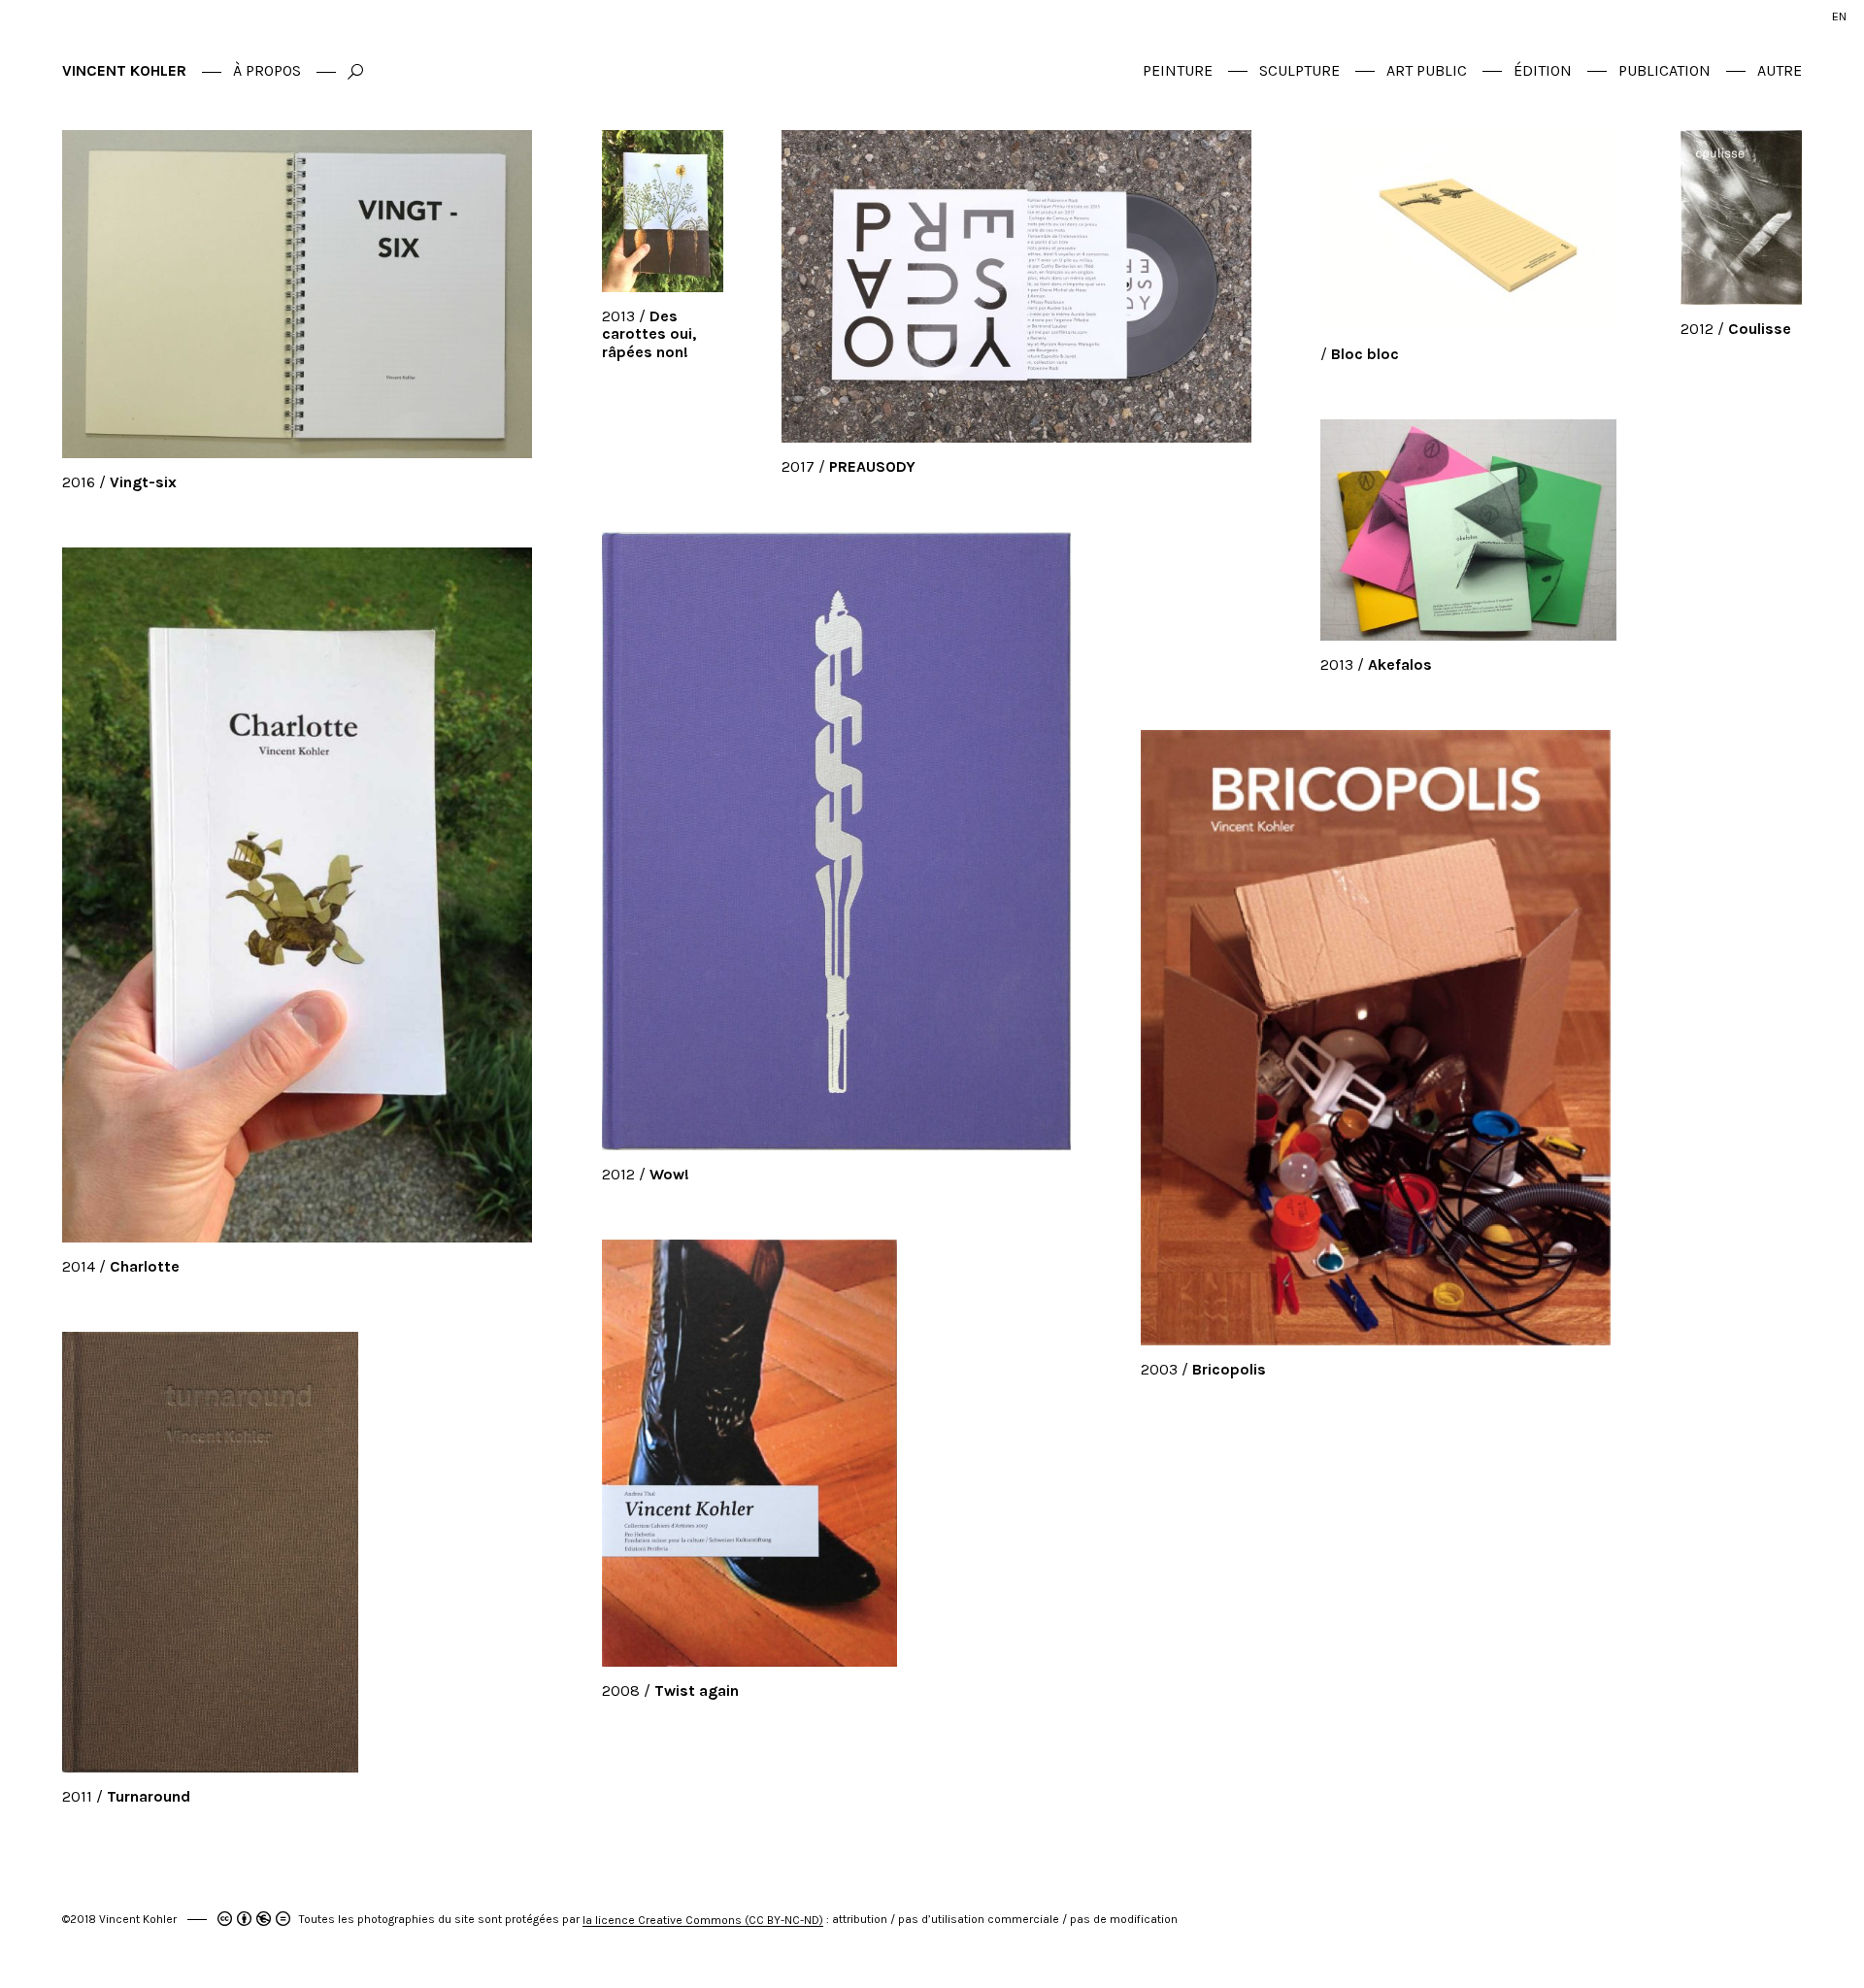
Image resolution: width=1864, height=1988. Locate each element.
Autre (1780, 70)
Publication (1664, 70)
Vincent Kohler (124, 70)
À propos (267, 70)
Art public (1427, 70)
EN (1839, 16)
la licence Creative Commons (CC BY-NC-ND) (703, 1920)
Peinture (1178, 70)
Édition (1543, 70)
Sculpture (1299, 70)
